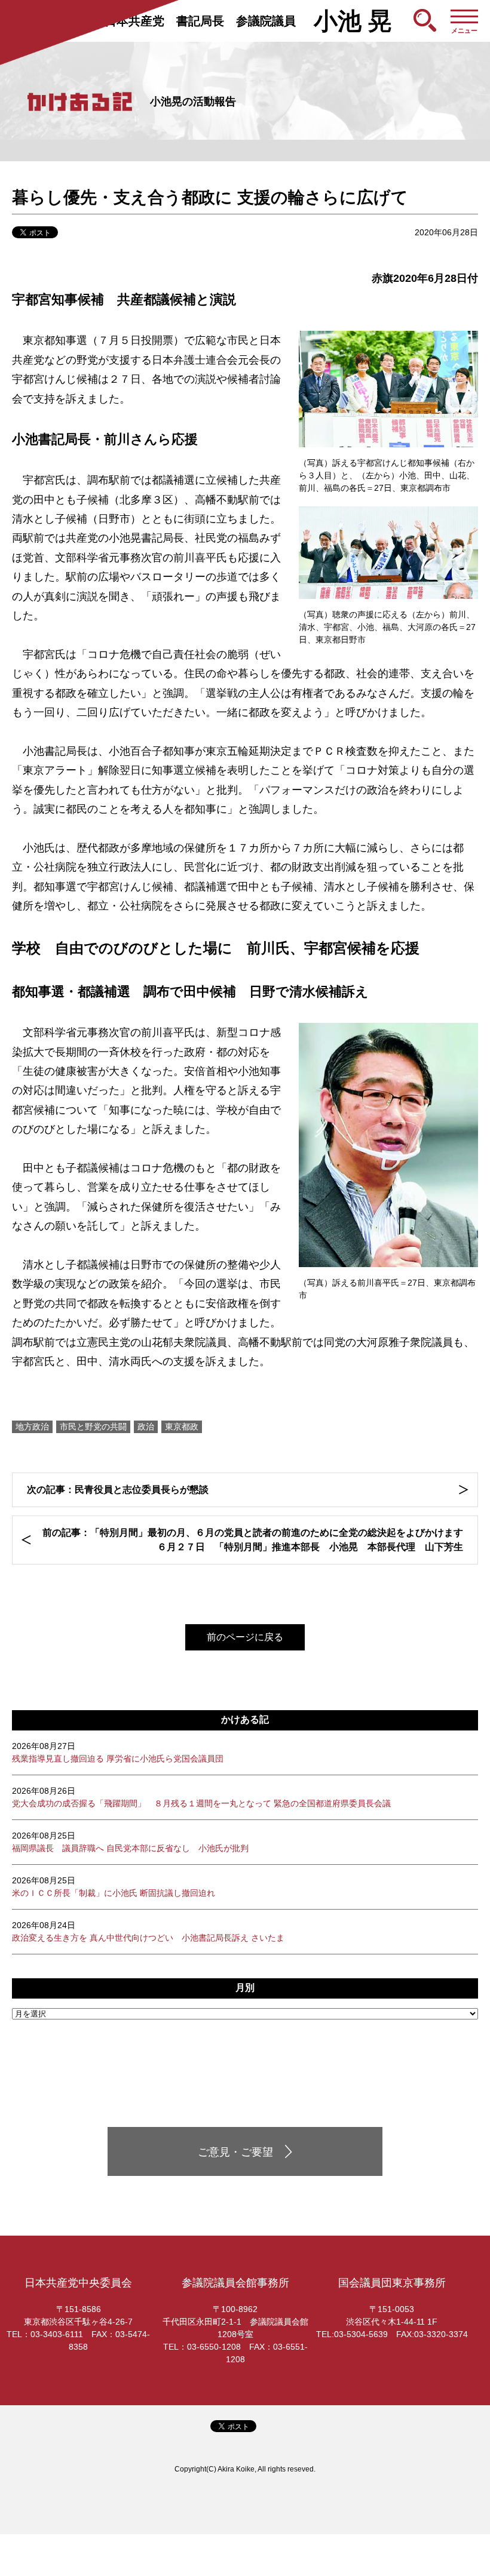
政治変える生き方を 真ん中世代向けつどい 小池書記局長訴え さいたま (148, 1931)
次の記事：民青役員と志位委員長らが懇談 (118, 1490)
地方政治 (32, 1427)
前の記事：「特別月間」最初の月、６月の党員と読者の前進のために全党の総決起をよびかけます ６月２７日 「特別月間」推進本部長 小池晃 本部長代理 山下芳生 (253, 1540)
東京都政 (182, 1427)
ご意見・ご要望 (235, 2152)
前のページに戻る (245, 1637)
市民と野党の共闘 (93, 1427)
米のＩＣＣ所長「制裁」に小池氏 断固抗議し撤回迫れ (114, 1887)
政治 (146, 1427)
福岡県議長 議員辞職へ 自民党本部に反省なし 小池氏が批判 (130, 1842)
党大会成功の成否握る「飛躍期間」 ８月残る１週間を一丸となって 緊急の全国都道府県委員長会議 (201, 1797)
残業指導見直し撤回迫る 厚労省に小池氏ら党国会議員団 (118, 1752)
